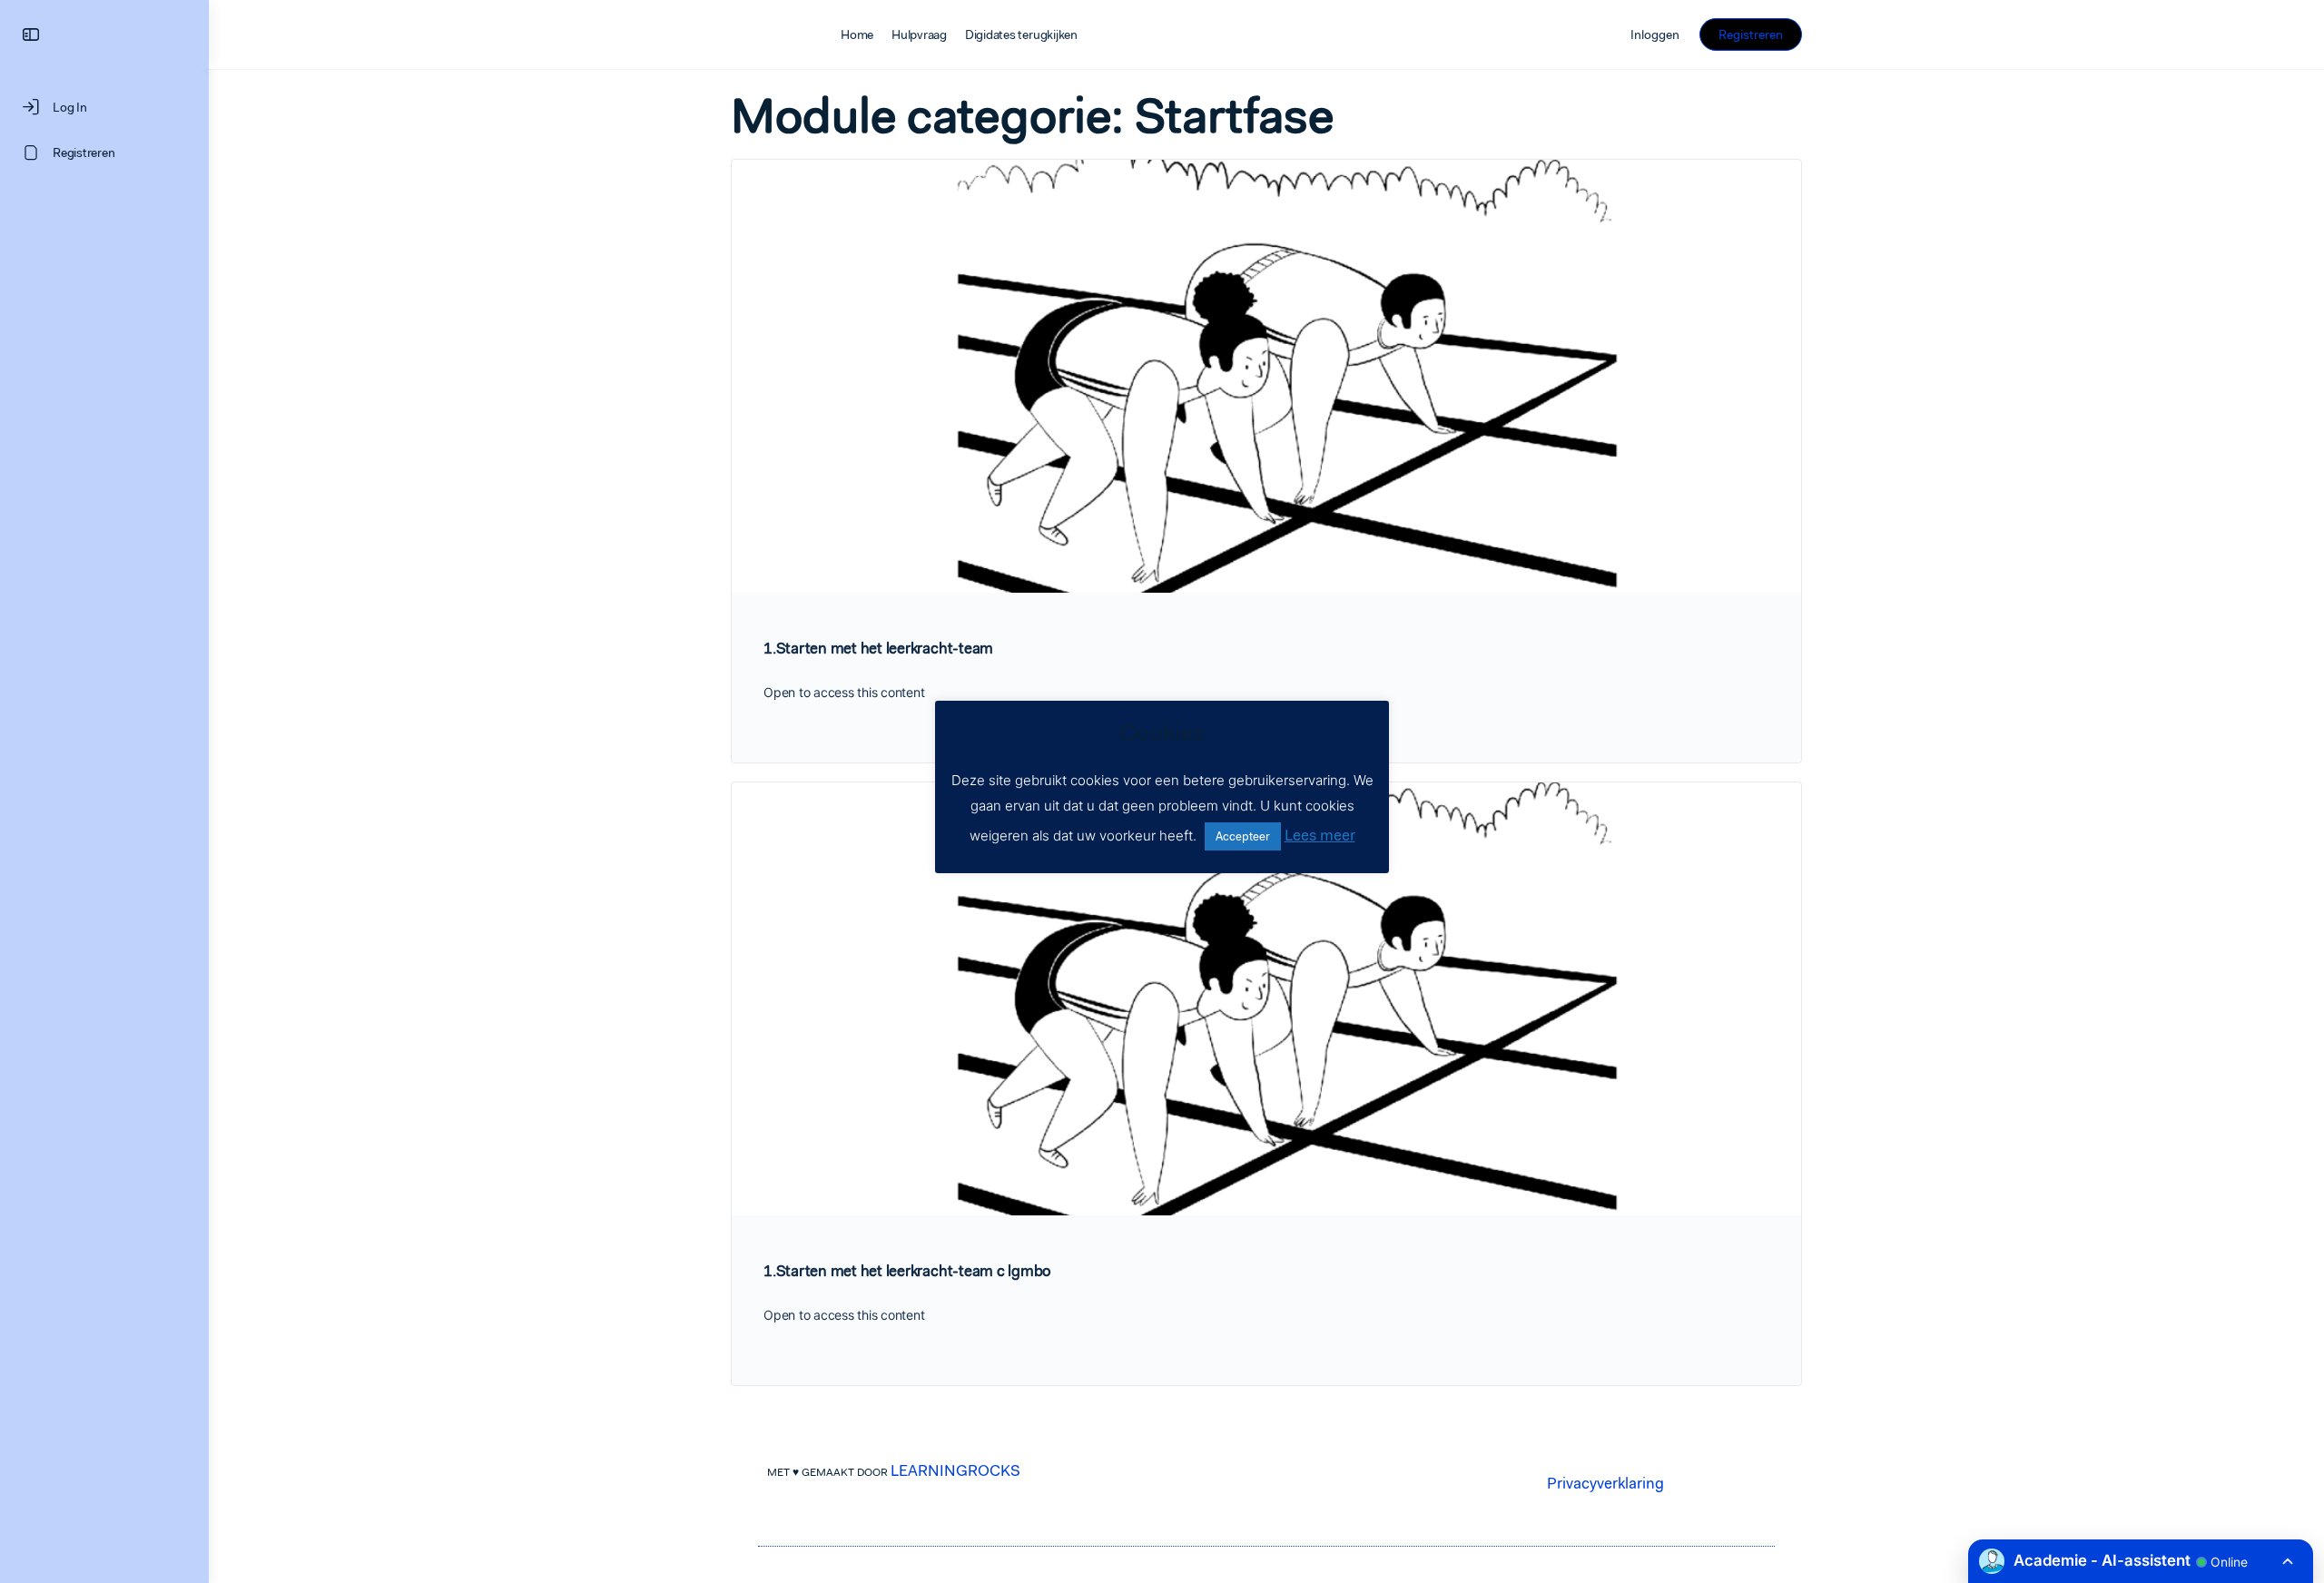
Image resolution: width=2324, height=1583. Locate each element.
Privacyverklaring (1605, 1483)
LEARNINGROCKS (955, 1470)
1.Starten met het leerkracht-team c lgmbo (907, 1271)
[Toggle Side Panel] (31, 35)
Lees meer (1320, 835)
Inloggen (1655, 34)
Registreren (1751, 34)
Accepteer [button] (1243, 836)
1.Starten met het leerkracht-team (878, 648)
